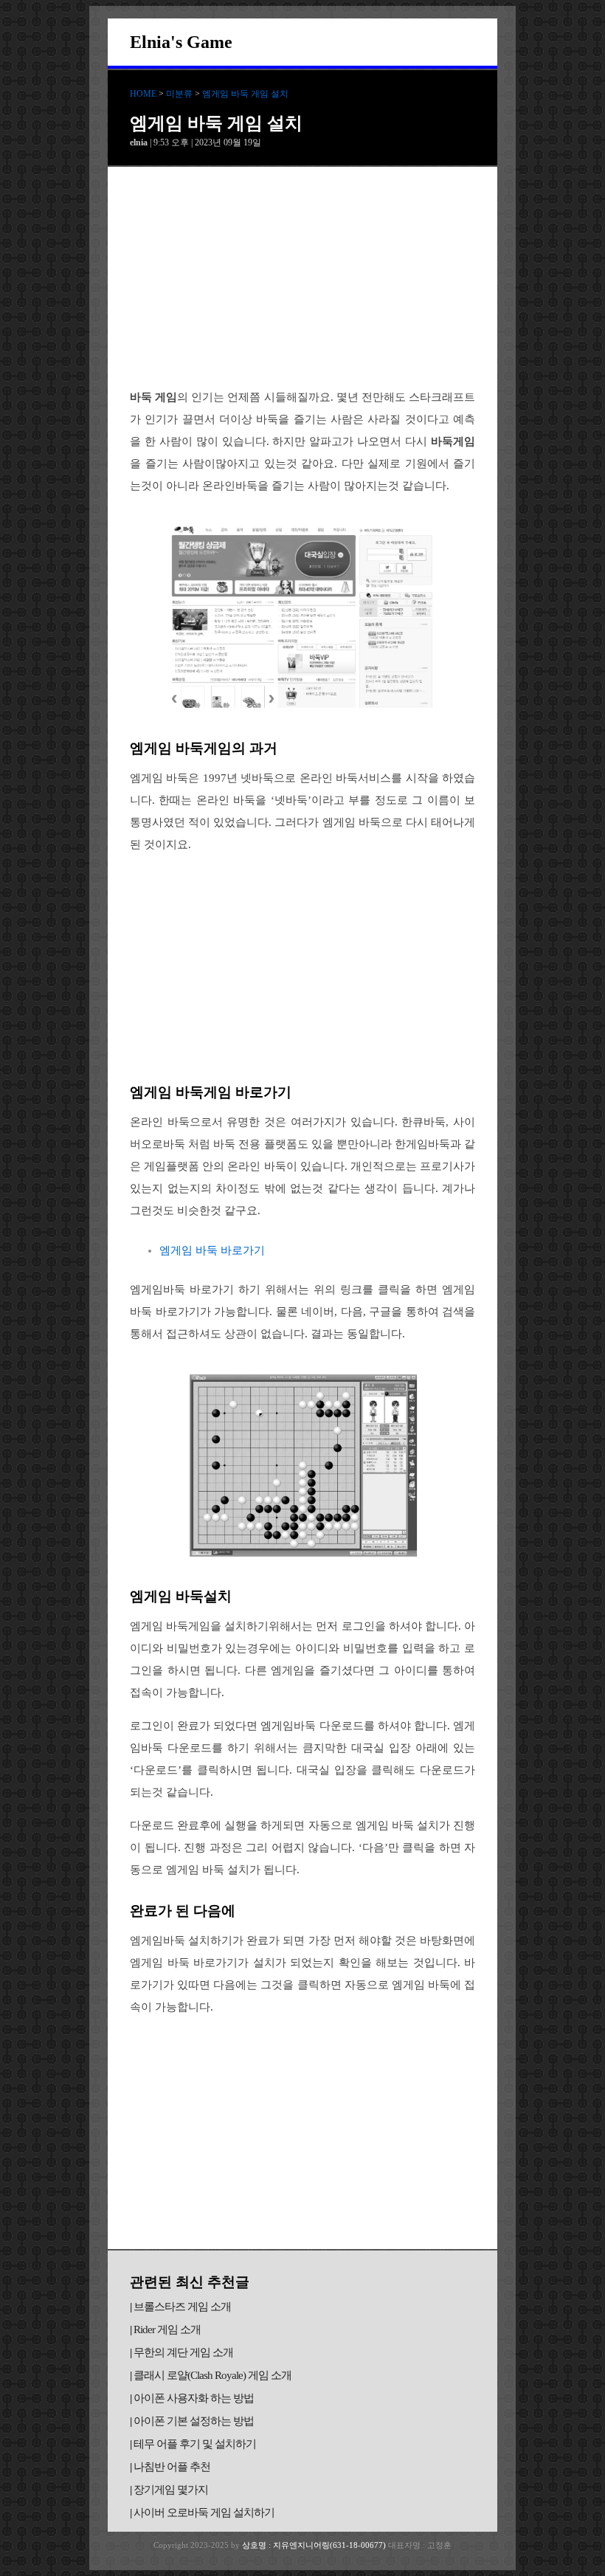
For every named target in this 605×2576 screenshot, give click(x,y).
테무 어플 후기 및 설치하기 (195, 2444)
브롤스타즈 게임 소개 (182, 2307)
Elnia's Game (181, 42)
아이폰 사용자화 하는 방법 (194, 2398)
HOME (143, 94)
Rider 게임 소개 (167, 2329)
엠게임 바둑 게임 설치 (245, 94)
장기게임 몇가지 (171, 2490)
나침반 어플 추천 (172, 2467)
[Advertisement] (302, 278)
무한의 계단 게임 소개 (183, 2352)
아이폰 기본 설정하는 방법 (194, 2421)
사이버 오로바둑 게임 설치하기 (204, 2513)
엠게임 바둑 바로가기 (212, 1250)
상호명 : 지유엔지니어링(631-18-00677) (315, 2545)
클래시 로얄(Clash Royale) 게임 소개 (212, 2375)
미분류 (179, 94)
